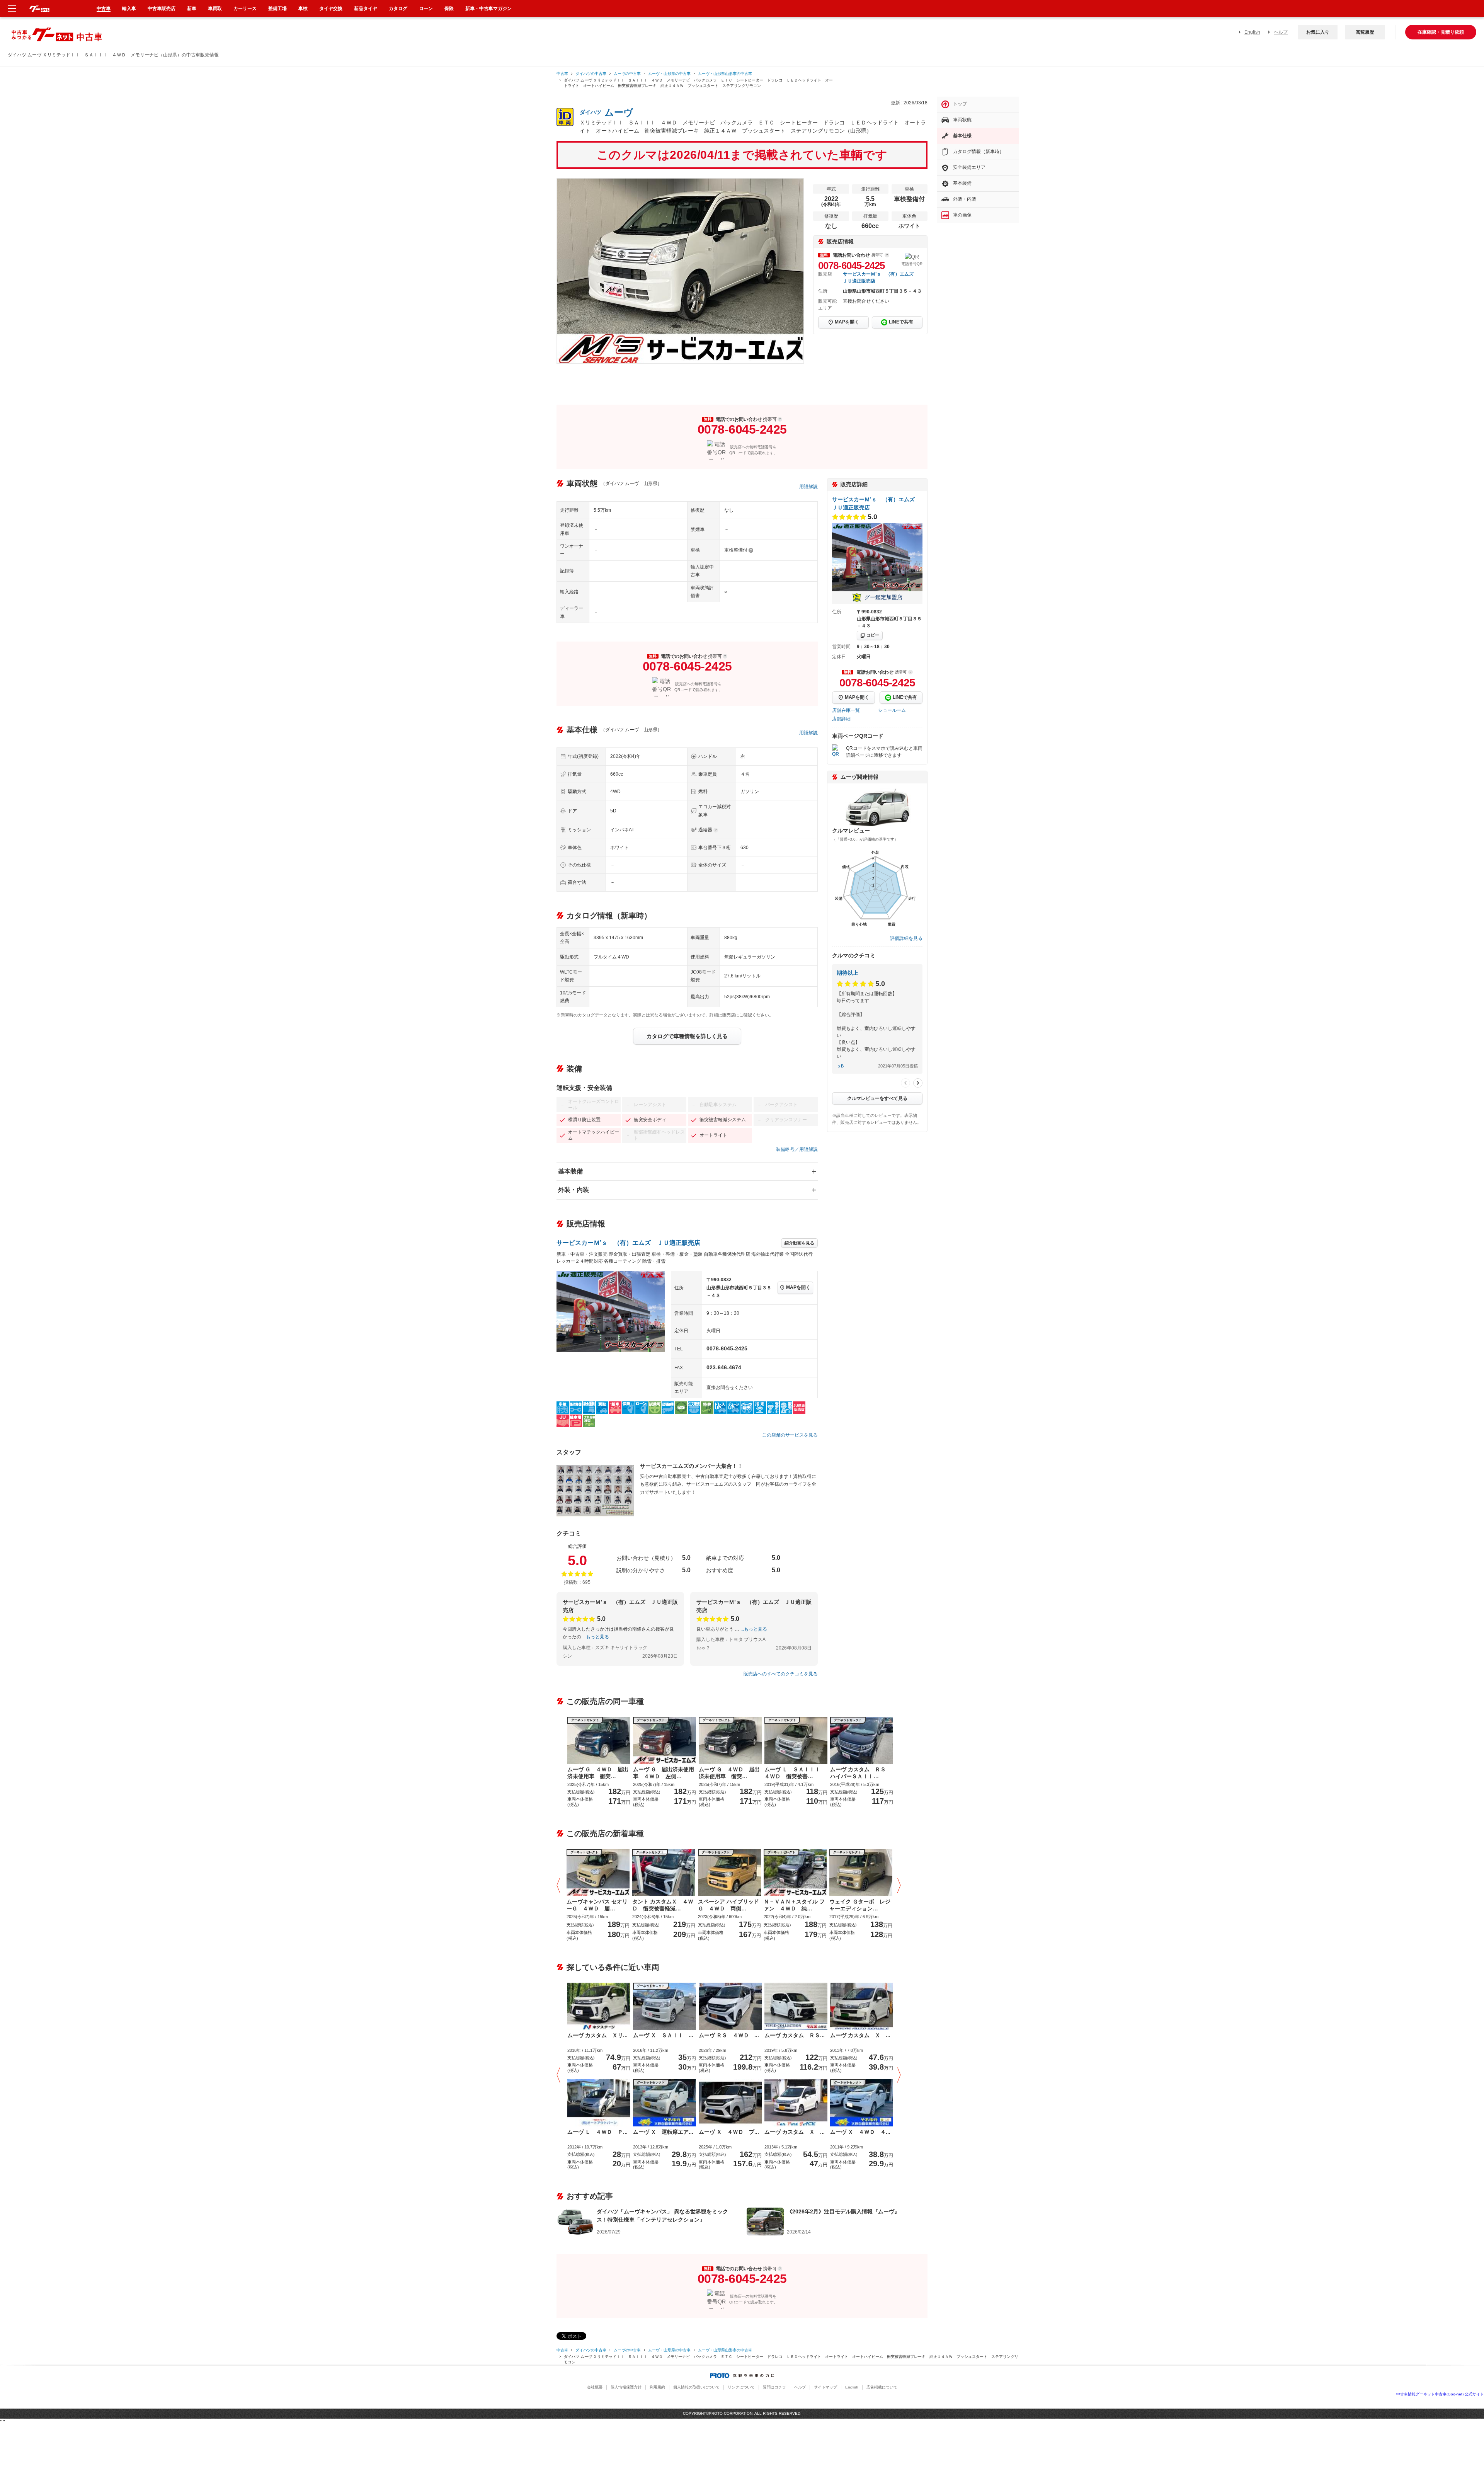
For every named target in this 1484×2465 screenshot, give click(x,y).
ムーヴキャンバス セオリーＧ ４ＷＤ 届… (597, 1905)
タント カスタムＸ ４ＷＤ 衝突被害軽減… (663, 1905)
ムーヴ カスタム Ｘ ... (860, 2035)
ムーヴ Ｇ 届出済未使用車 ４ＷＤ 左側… (664, 1773)
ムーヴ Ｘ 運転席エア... (663, 2132)
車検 (303, 9)
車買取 (215, 9)
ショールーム (892, 710)
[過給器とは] (716, 830)
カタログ (398, 9)
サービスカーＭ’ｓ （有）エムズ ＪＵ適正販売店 (628, 1243)
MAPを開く (847, 322)
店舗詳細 (841, 719)
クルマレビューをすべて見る (877, 1098)
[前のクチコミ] (905, 1083)
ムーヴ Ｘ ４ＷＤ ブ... (729, 2132)
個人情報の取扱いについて (696, 2387)
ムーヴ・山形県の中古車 (669, 74)
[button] (560, 1886)
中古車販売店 (162, 9)
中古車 (562, 74)
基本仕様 (962, 136)
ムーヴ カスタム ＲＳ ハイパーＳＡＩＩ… (861, 1773)
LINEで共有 (901, 322)
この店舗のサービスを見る (790, 1435)
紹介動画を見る (799, 1243)
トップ (960, 104)
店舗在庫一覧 (846, 710)
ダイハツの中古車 (591, 74)
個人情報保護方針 (626, 2387)
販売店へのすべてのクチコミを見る (781, 1674)
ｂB (840, 1066)
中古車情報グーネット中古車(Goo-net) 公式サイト (1440, 2394)
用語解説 (808, 487)
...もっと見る (596, 1637)
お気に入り (1318, 32)
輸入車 (129, 9)
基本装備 (570, 1171)
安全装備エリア (969, 167)
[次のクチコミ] (918, 1083)
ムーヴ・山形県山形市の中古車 (725, 74)
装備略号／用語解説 (797, 1149)
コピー (873, 635)
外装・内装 (574, 1190)
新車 (192, 9)
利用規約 (657, 2387)
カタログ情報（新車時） (979, 152)
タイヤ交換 (331, 9)
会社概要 (595, 2387)
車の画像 (962, 215)
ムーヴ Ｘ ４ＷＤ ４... (860, 2132)
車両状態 (962, 120)
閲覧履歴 (1365, 32)
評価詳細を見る (906, 938)
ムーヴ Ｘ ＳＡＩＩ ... (663, 2035)
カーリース (245, 9)
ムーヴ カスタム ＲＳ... (795, 2035)
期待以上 (848, 973)
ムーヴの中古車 (627, 74)
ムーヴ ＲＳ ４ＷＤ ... (729, 2035)
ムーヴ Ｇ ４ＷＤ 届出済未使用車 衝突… (598, 1773)
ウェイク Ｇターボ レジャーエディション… (860, 1905)
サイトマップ (825, 2387)
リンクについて (741, 2387)
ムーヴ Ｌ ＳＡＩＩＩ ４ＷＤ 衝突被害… (795, 1773)
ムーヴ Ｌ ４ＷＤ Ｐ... (597, 2132)
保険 (449, 9)
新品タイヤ (366, 9)
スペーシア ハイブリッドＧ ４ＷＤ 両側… (728, 1905)
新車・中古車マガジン (488, 9)
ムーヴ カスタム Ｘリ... (597, 2035)
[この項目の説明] (887, 255)
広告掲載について (882, 2387)
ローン (426, 9)
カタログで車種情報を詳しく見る (687, 1036)
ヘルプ (1281, 32)
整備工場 (277, 9)
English (1252, 32)
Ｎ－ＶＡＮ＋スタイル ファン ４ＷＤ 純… (794, 1905)
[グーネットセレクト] (598, 1872)
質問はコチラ (774, 2387)
